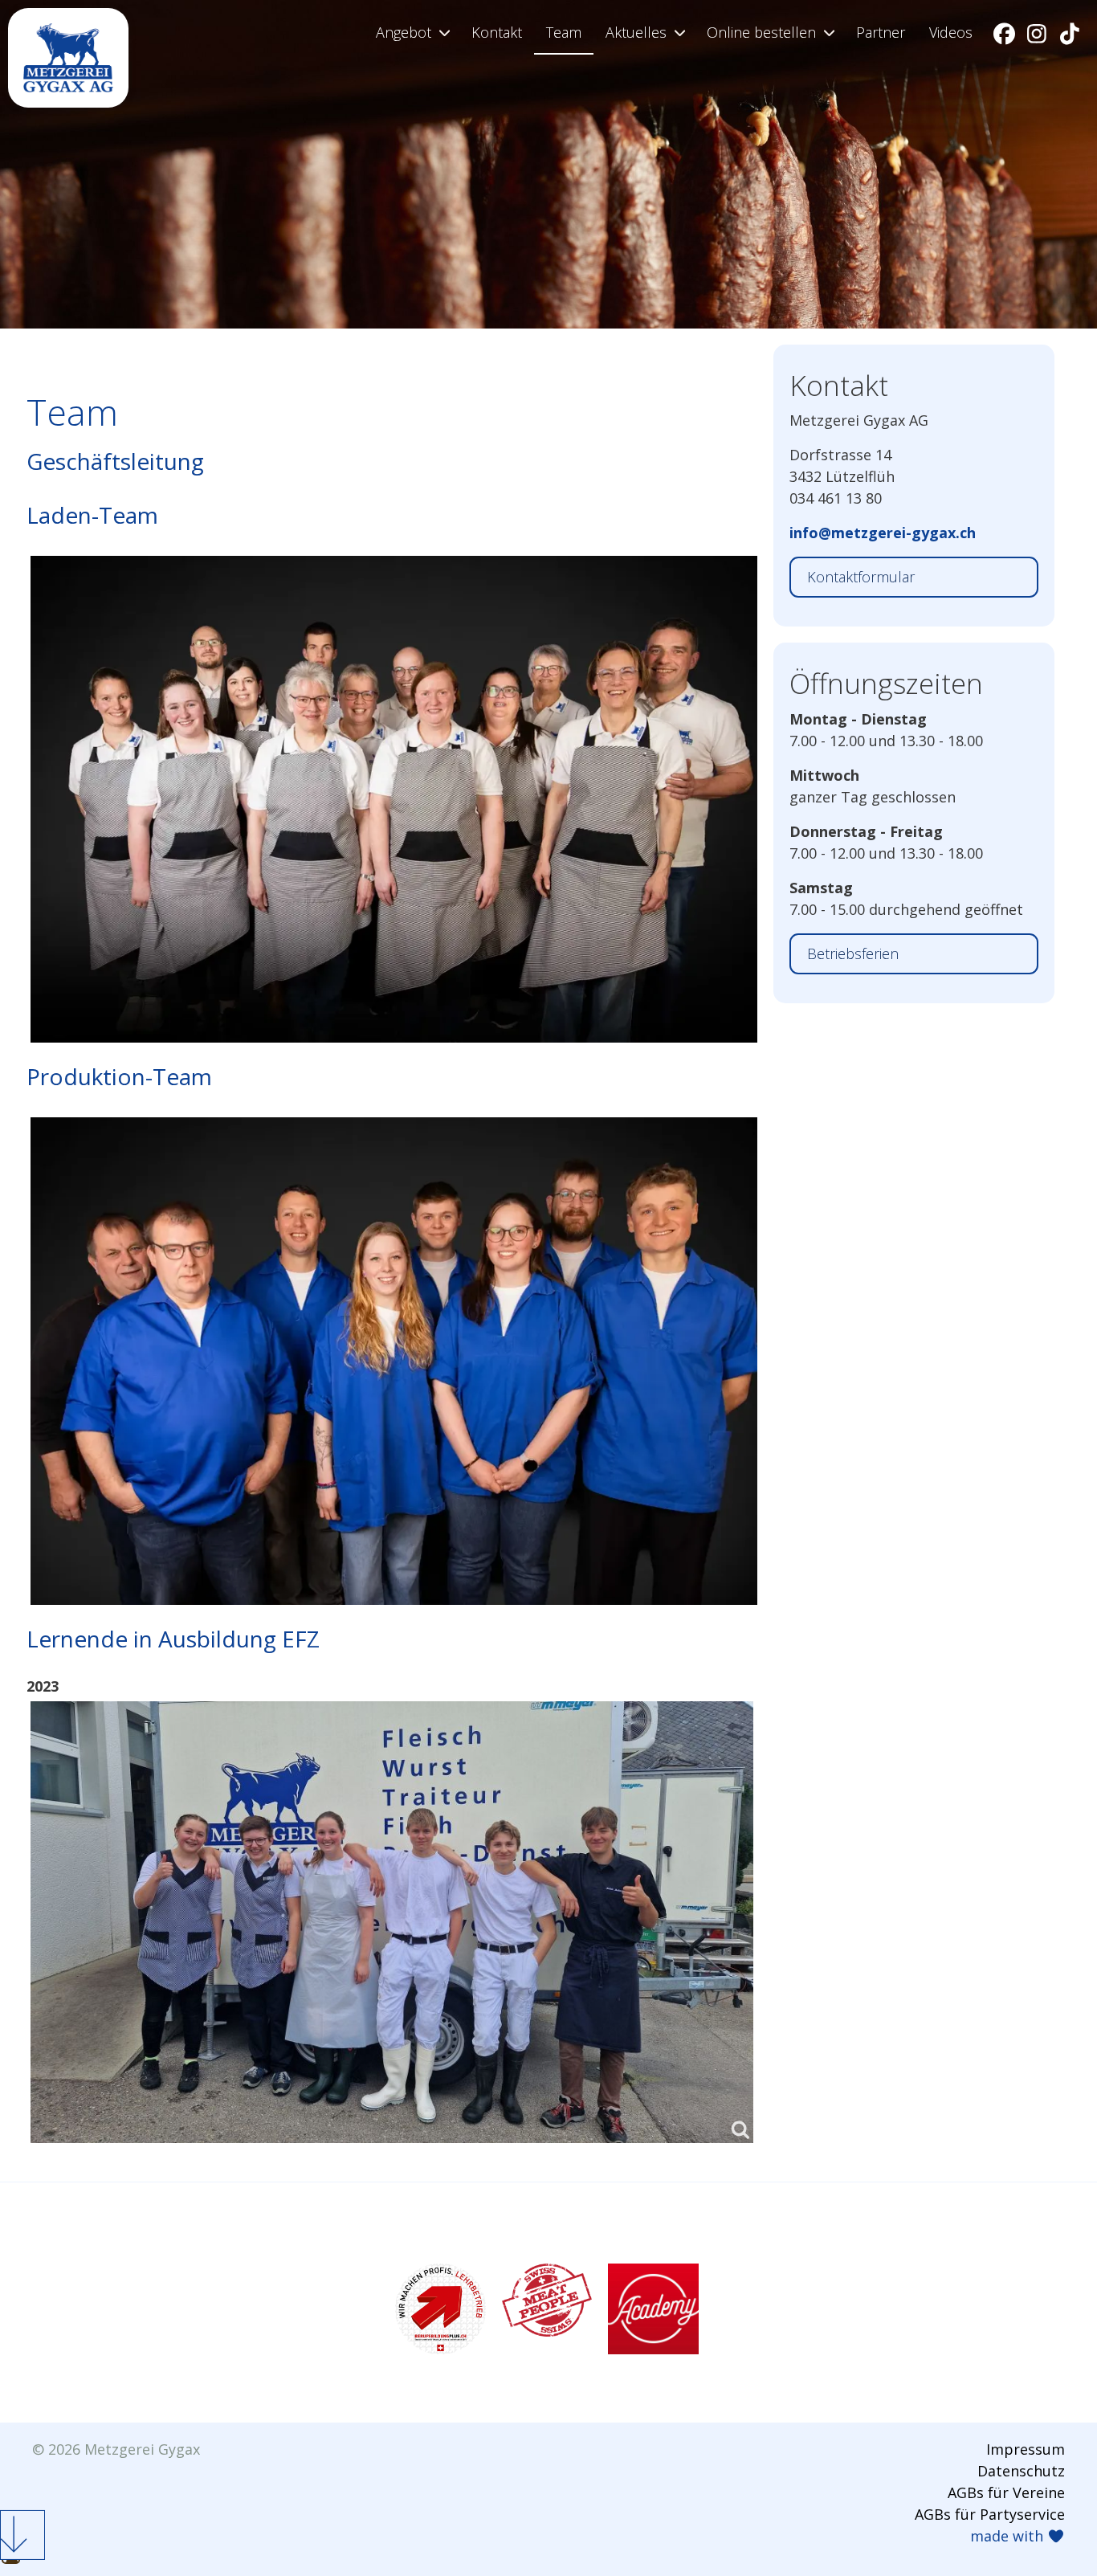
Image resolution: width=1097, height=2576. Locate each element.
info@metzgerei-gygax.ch (883, 533)
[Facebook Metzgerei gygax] (1005, 33)
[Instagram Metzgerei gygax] (1038, 33)
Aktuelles (636, 32)
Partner (881, 32)
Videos (951, 32)
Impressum (1026, 2449)
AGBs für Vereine (1006, 2492)
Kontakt (497, 32)
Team (564, 32)
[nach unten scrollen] (22, 2535)
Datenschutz (1021, 2471)
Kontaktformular (861, 577)
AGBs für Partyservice (990, 2514)
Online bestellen (761, 32)
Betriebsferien (853, 953)
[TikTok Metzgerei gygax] (1070, 33)
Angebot (404, 32)
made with (1009, 2536)
